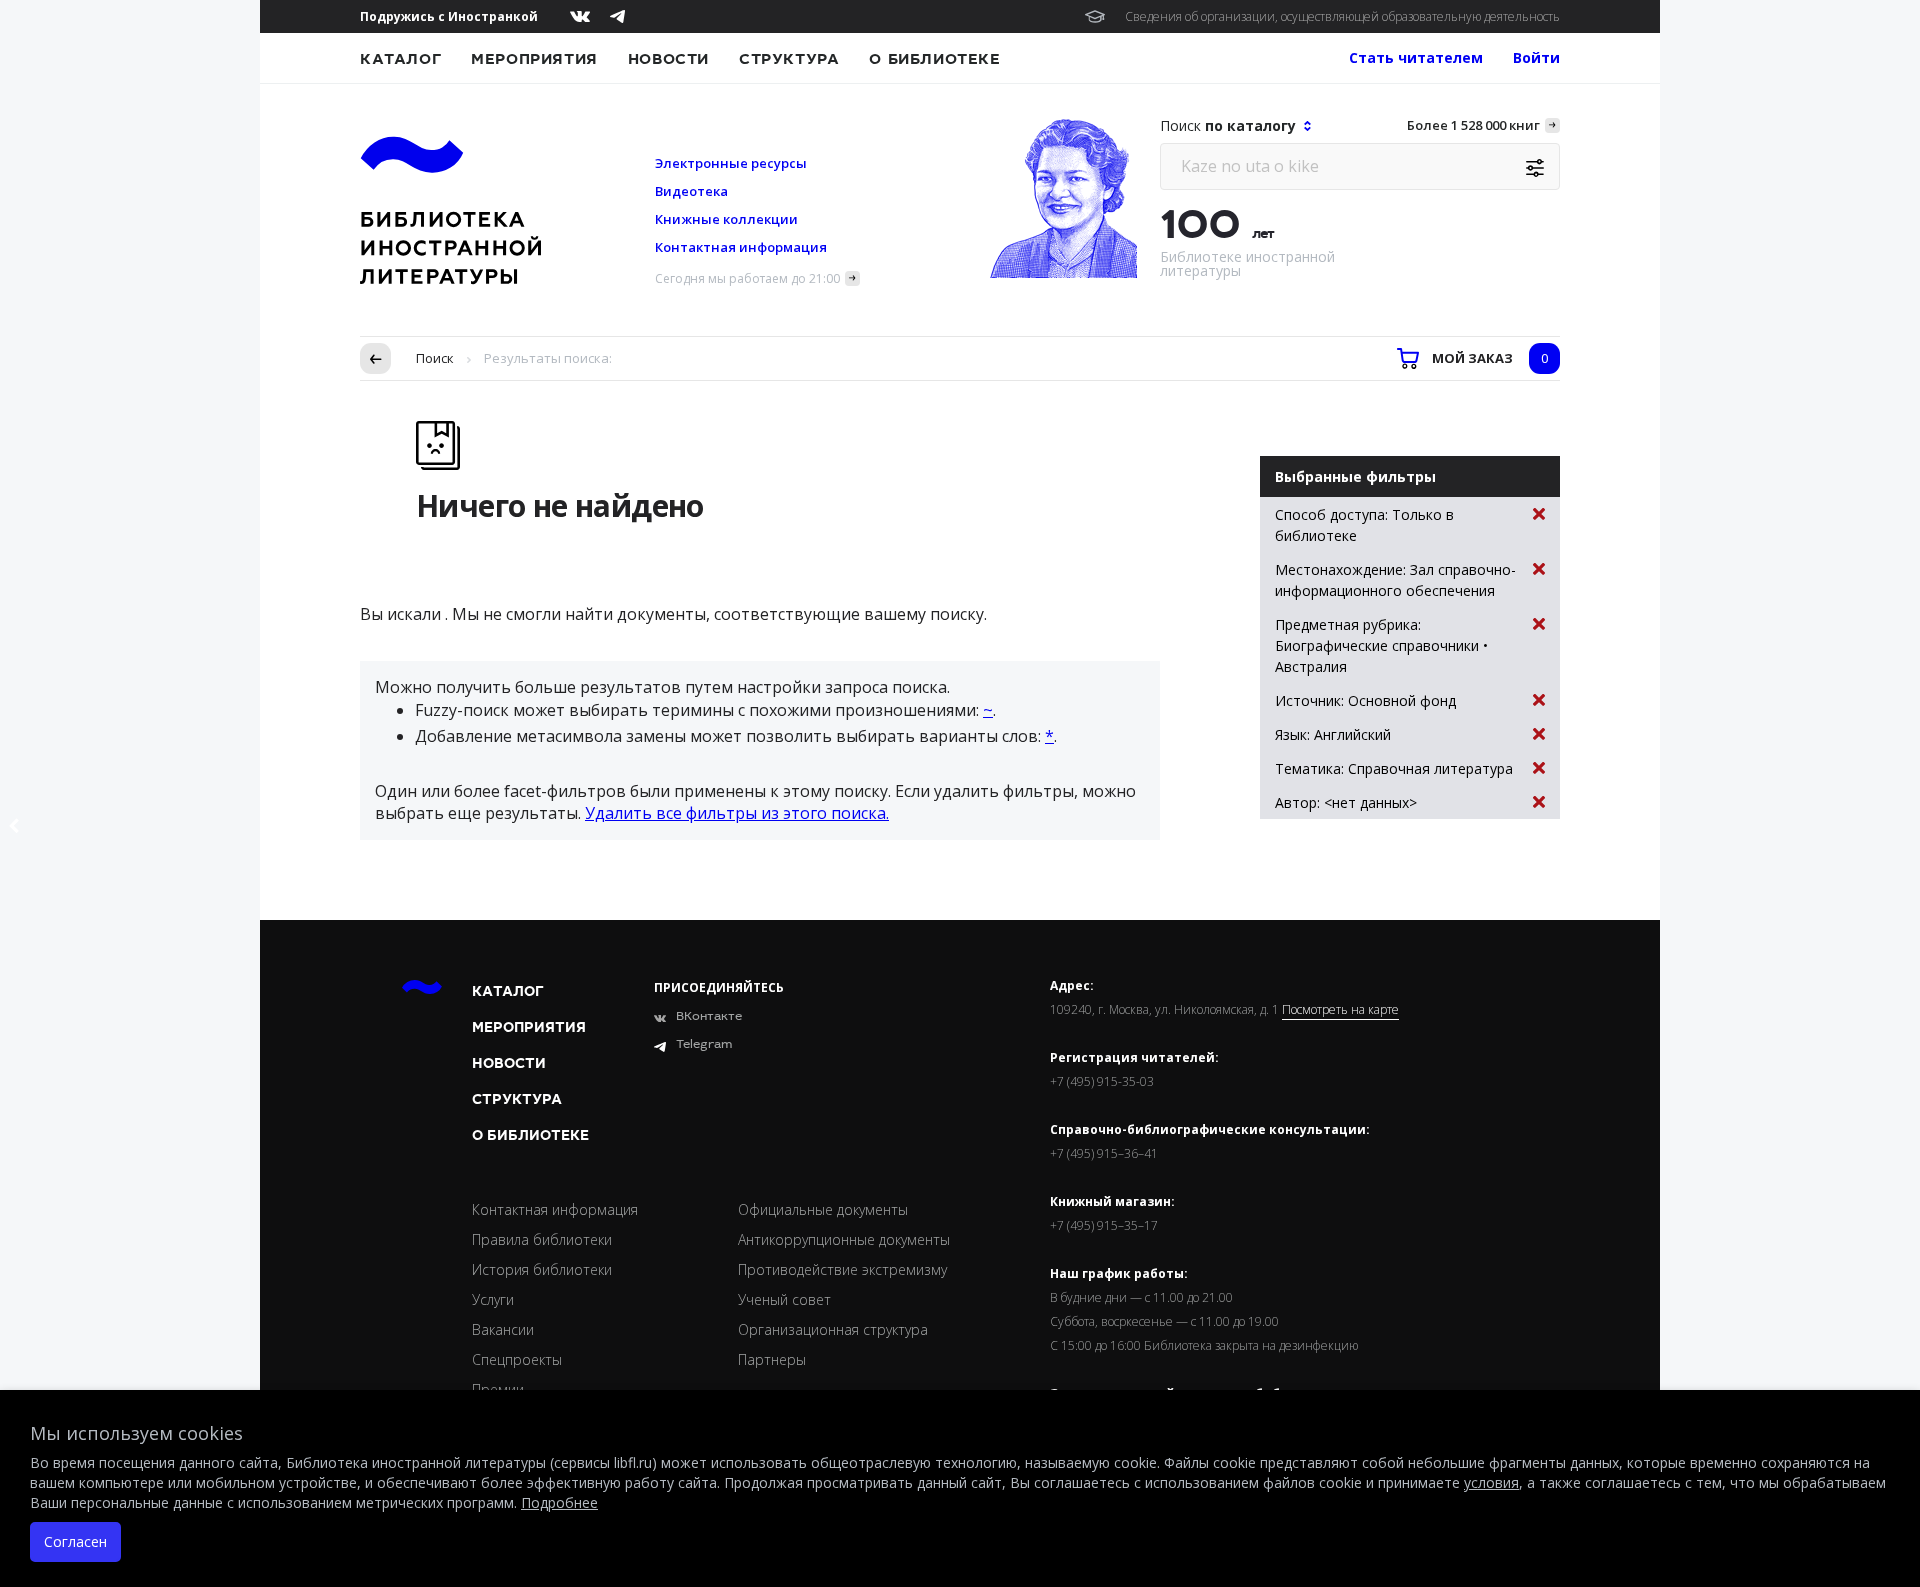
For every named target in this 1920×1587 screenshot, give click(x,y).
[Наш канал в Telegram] (617, 16)
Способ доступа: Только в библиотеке (1364, 525)
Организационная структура (833, 1329)
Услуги (493, 1299)
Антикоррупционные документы (844, 1239)
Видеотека (691, 191)
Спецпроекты (517, 1359)
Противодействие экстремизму (842, 1269)
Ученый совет (784, 1299)
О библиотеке (934, 59)
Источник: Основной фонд (1365, 700)
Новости (668, 59)
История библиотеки (542, 1269)
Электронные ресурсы (731, 163)
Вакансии (503, 1329)
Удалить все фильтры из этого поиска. (737, 813)
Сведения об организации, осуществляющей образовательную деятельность (1342, 16)
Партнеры (772, 1359)
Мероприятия (534, 59)
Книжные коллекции (726, 219)
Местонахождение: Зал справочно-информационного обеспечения (1395, 580)
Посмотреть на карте (1340, 1010)
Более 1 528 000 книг (1473, 125)
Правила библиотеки (542, 1239)
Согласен (75, 1541)
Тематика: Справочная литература (1394, 768)
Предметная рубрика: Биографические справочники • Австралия (1381, 645)
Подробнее (559, 1502)
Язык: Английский (1333, 734)
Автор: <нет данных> (1346, 802)
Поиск (435, 358)
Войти (1536, 57)
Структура (789, 59)
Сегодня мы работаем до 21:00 (747, 278)
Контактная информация (741, 247)
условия (1491, 1482)
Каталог (400, 59)
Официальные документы (823, 1209)
